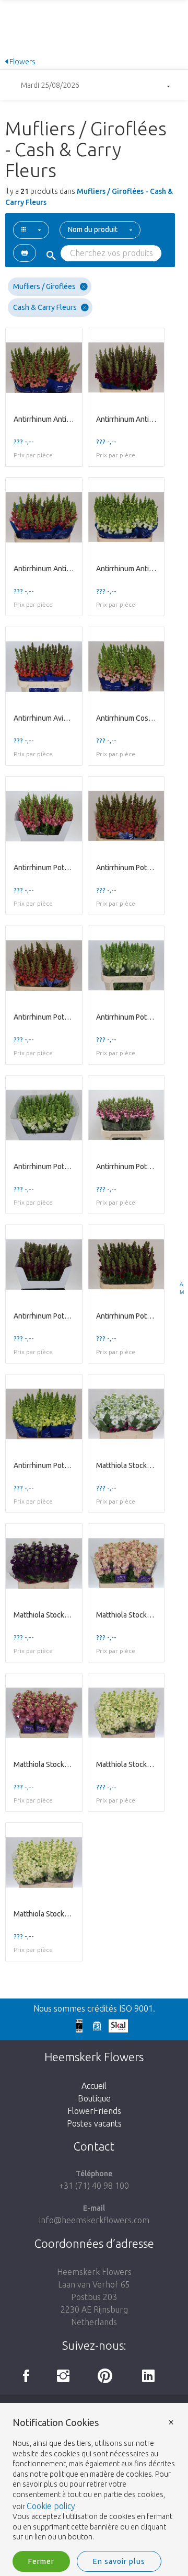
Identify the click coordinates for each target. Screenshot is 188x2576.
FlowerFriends (94, 2111)
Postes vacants (94, 2123)
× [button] (171, 2422)
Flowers (22, 62)
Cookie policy (51, 2506)
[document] (94, 2480)
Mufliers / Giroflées (44, 286)
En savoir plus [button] (119, 2561)
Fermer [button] (41, 2561)
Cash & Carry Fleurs (45, 307)
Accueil (94, 2086)
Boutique (94, 2098)
